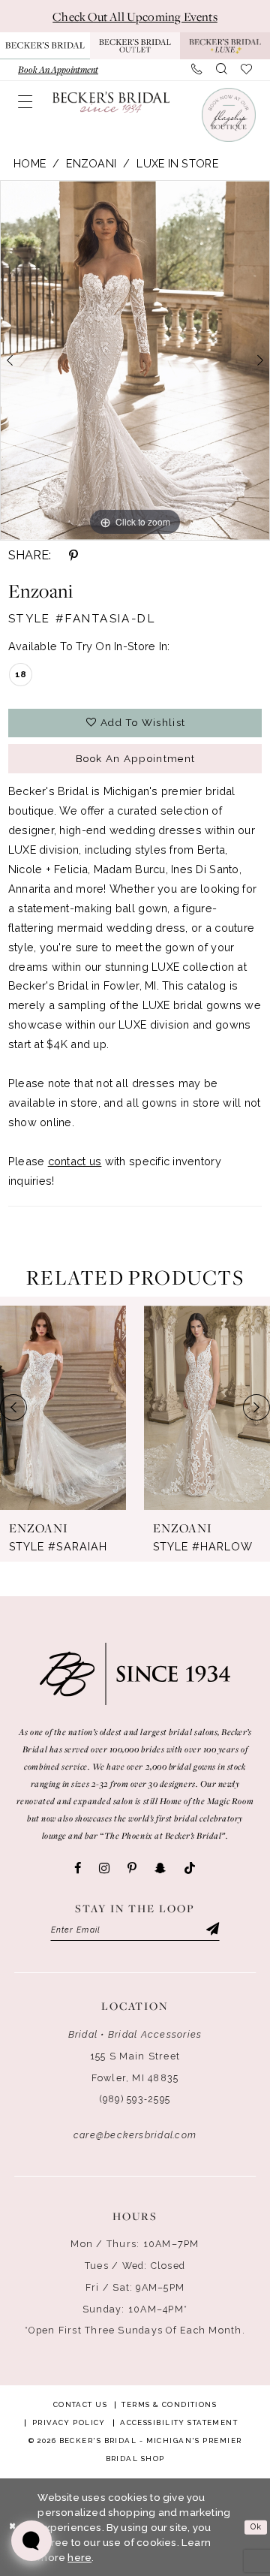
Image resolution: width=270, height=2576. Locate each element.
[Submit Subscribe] (212, 1930)
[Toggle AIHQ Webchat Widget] (31, 2541)
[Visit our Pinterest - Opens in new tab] (132, 1868)
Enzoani (91, 163)
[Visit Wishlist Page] (246, 69)
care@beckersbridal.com (135, 2135)
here (79, 2557)
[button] (25, 102)
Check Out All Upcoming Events (135, 17)
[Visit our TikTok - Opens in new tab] (190, 1869)
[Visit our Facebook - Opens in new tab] (78, 1868)
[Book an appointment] (228, 115)
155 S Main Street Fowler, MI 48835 (135, 2067)
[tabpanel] (135, 361)
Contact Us (80, 2404)
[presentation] (63, 1407)
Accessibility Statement (179, 2422)
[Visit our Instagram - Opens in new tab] (104, 1868)
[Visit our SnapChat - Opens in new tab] (160, 1868)
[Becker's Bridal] (111, 102)
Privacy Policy (69, 2422)
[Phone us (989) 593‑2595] (196, 69)
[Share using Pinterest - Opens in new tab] (73, 556)
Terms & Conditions (169, 2404)
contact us (75, 1161)
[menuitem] (58, 69)
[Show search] (221, 69)
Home (30, 163)
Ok (256, 2527)
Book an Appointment (136, 758)
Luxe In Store (177, 163)
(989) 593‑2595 (135, 2099)
